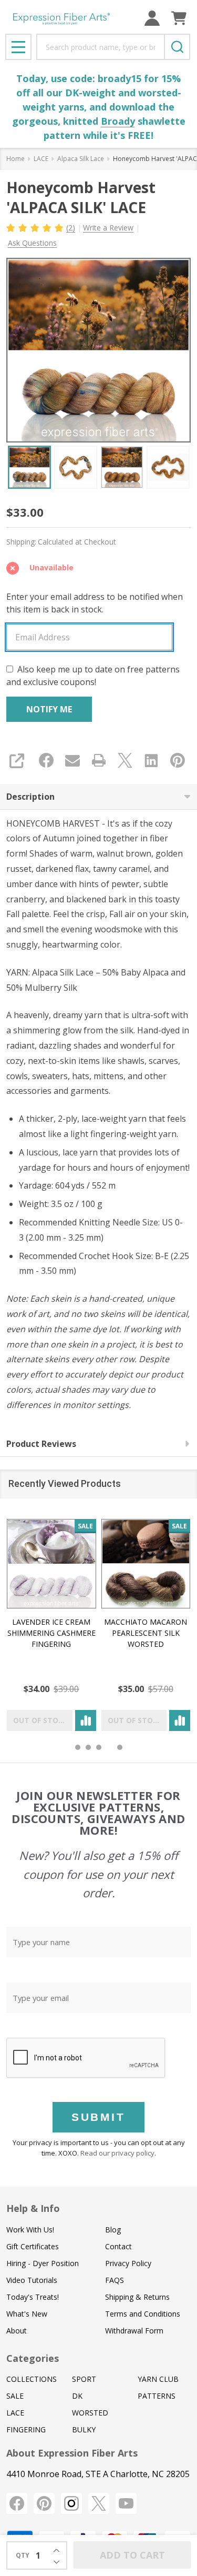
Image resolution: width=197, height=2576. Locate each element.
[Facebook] (46, 760)
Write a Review (108, 228)
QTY (23, 2555)
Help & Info (33, 2208)
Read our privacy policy (117, 2153)
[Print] (99, 760)
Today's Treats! (33, 2297)
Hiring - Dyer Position (43, 2263)
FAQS (115, 2280)
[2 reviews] (35, 227)
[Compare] (86, 1720)
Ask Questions (32, 243)
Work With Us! (30, 2230)
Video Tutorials (32, 2280)
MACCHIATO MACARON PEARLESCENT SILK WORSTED (146, 1632)
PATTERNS (157, 2396)
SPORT (84, 2379)
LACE (15, 2413)
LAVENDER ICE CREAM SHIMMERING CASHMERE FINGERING (51, 1632)
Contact (118, 2246)
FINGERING (26, 2429)
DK (77, 2396)
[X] (125, 760)
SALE (15, 2396)
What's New (27, 2314)
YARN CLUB (158, 2379)
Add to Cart (132, 2555)
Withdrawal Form (134, 2331)
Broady (118, 121)
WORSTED (90, 2413)
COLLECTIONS (32, 2379)
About (17, 2331)
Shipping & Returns (137, 2297)
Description (30, 797)
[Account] (152, 18)
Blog (113, 2230)
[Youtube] (126, 2503)
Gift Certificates (33, 2246)
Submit (98, 2117)
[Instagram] (71, 2503)
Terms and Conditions (143, 2314)
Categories (33, 2358)
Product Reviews (41, 1444)
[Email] (72, 760)
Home (15, 159)
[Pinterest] (178, 760)
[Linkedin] (151, 760)
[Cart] (179, 18)
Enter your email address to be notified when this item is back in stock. (95, 603)
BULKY (84, 2429)
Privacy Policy (128, 2263)
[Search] (177, 47)
